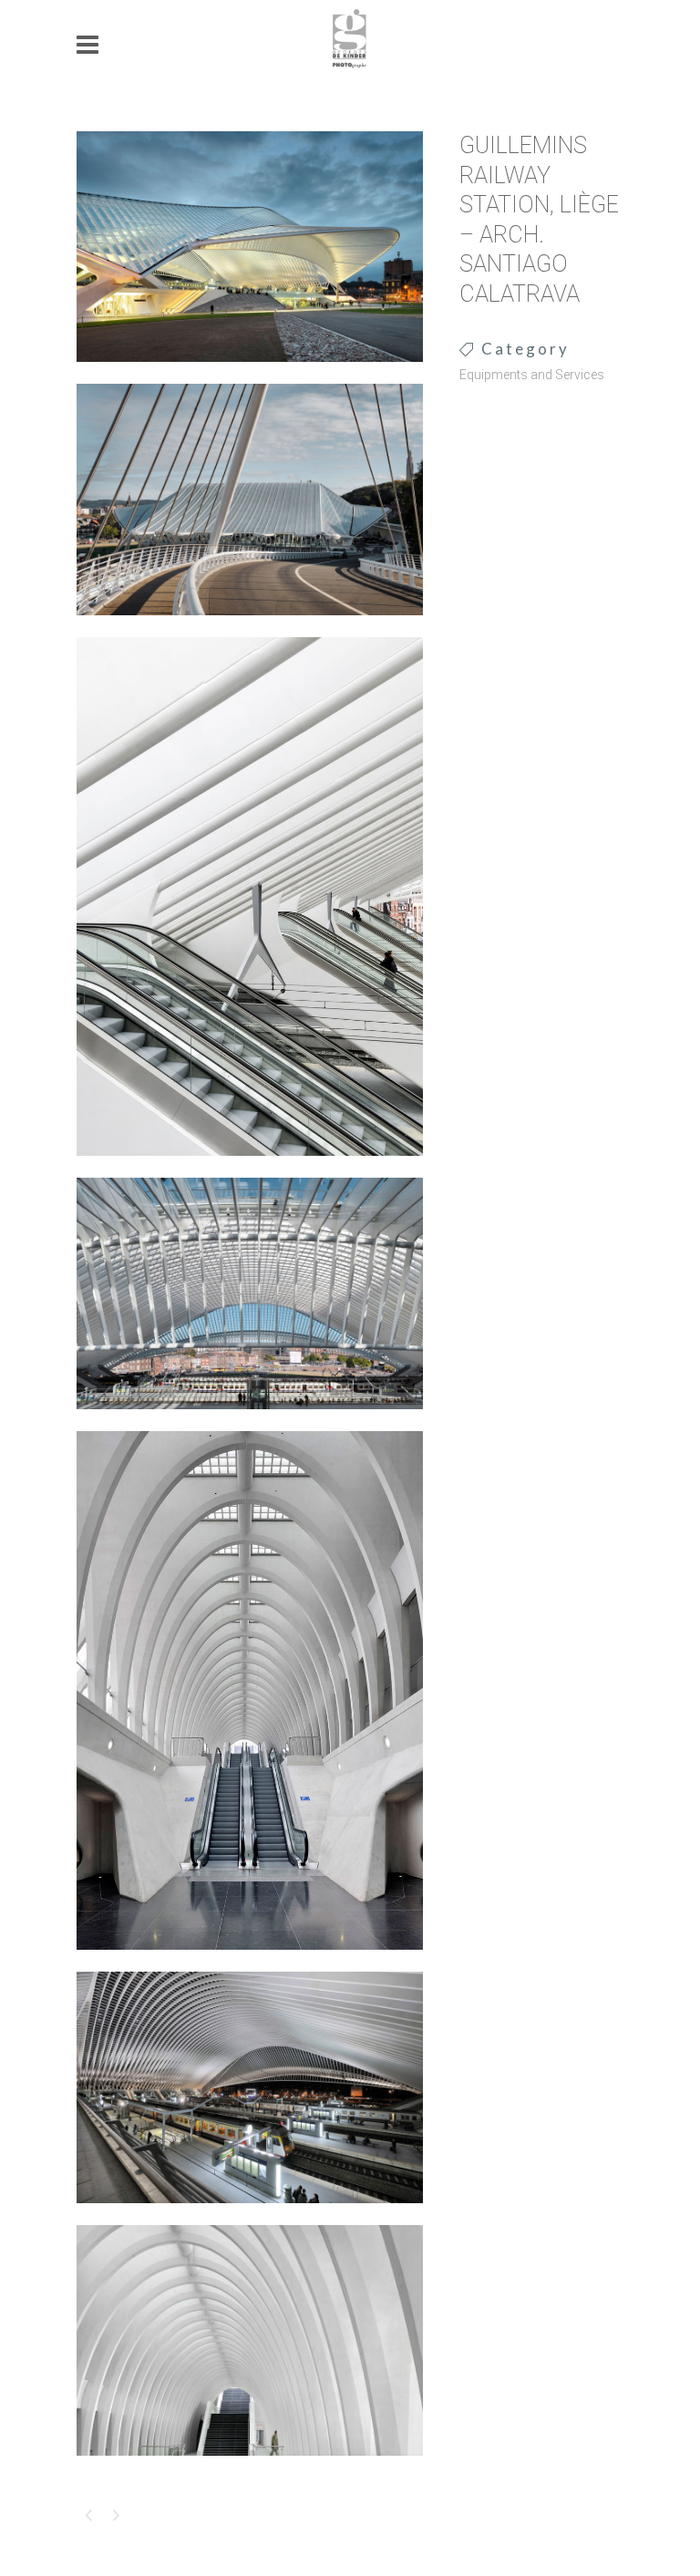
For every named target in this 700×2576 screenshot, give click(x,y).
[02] (250, 627)
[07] (250, 2468)
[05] (250, 1962)
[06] (250, 2215)
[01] (250, 374)
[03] (250, 1168)
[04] (250, 1421)
